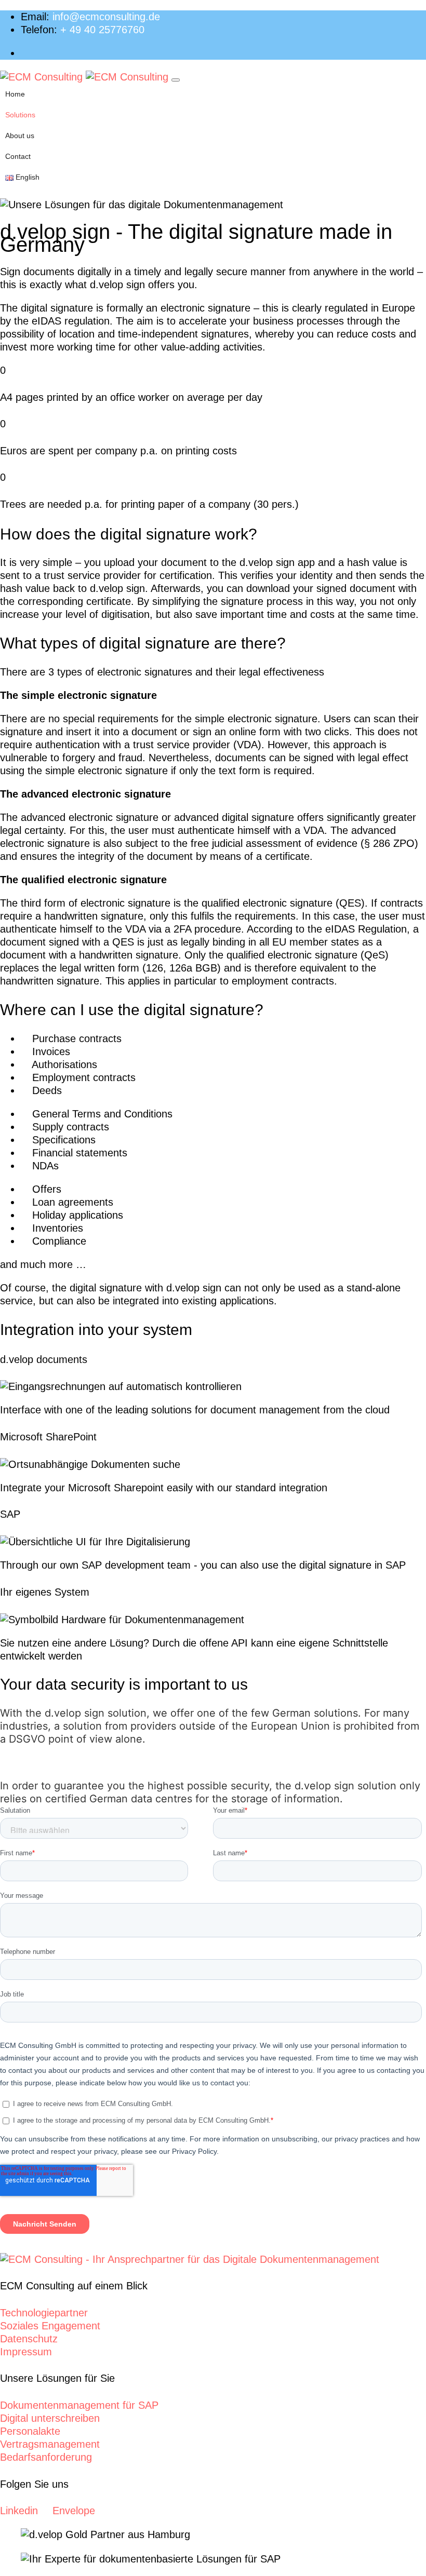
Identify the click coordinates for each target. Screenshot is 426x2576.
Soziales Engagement (50, 2326)
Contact (18, 156)
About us (20, 136)
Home (15, 94)
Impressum (26, 2352)
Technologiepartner (44, 2313)
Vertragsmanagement (50, 2444)
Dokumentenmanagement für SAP (79, 2405)
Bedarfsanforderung (46, 2457)
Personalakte (30, 2431)
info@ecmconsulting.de (106, 17)
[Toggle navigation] (176, 80)
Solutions (20, 115)
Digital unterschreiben (50, 2418)
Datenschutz (29, 2339)
